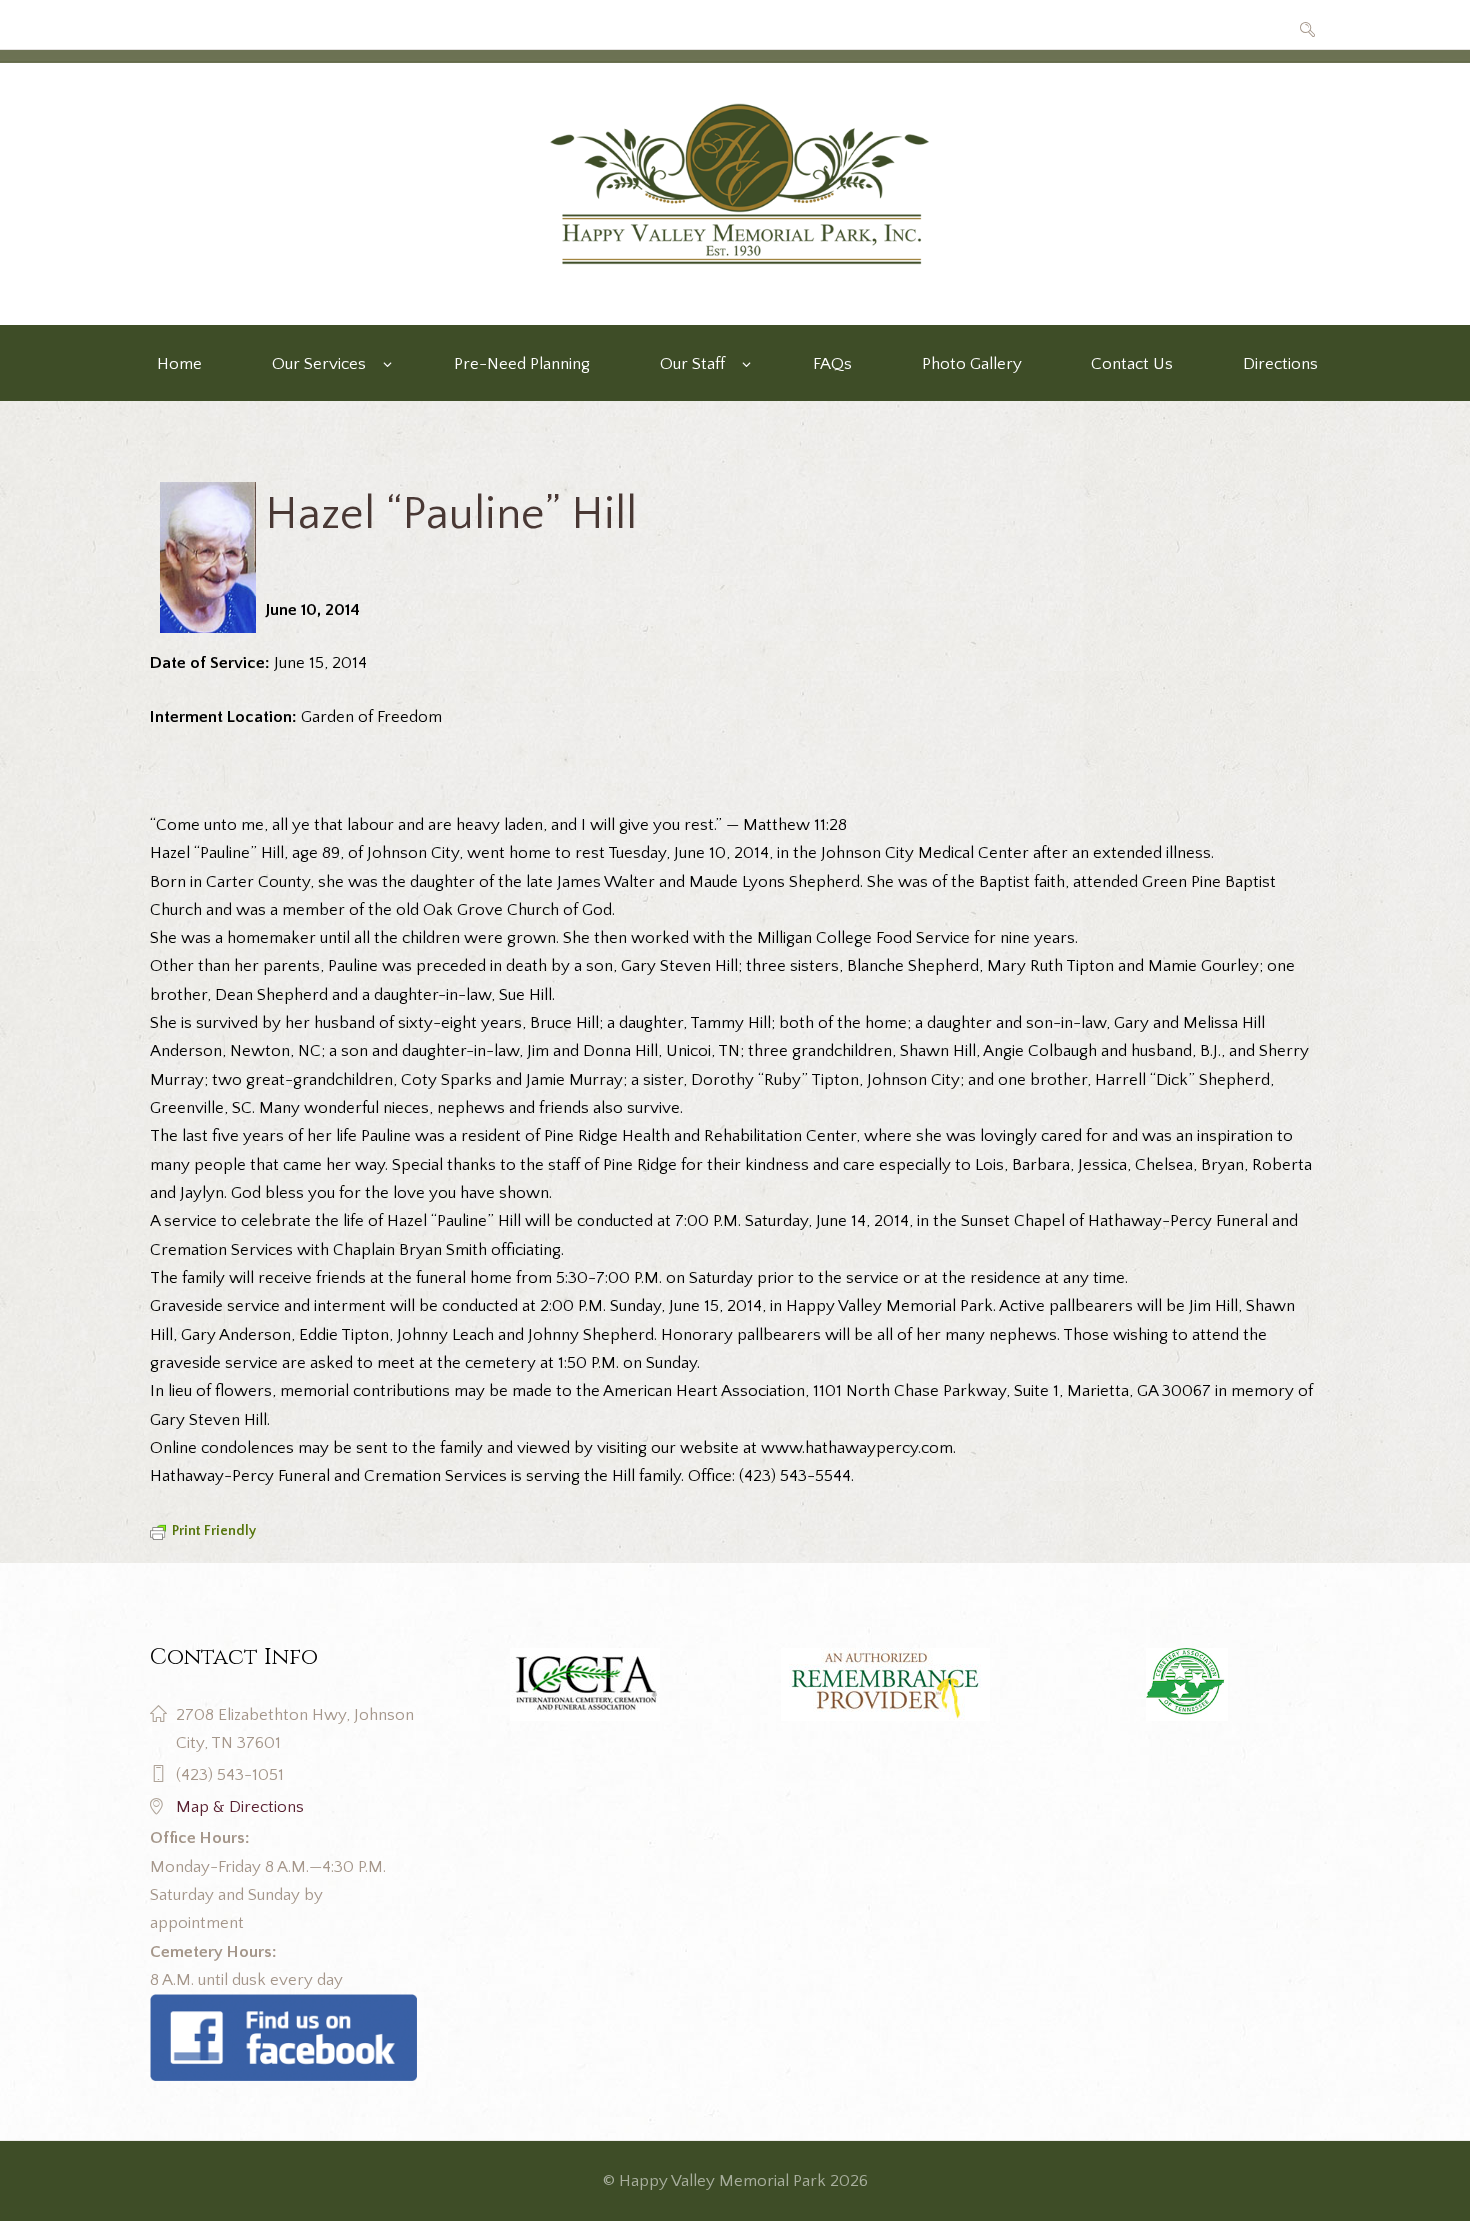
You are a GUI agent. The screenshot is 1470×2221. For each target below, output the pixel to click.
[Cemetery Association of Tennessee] (1186, 1685)
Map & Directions (240, 1807)
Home (179, 364)
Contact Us (1132, 364)
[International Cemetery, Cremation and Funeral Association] (283, 2008)
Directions (1280, 364)
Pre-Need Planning (522, 364)
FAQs (832, 364)
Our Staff (692, 364)
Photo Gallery (972, 364)
